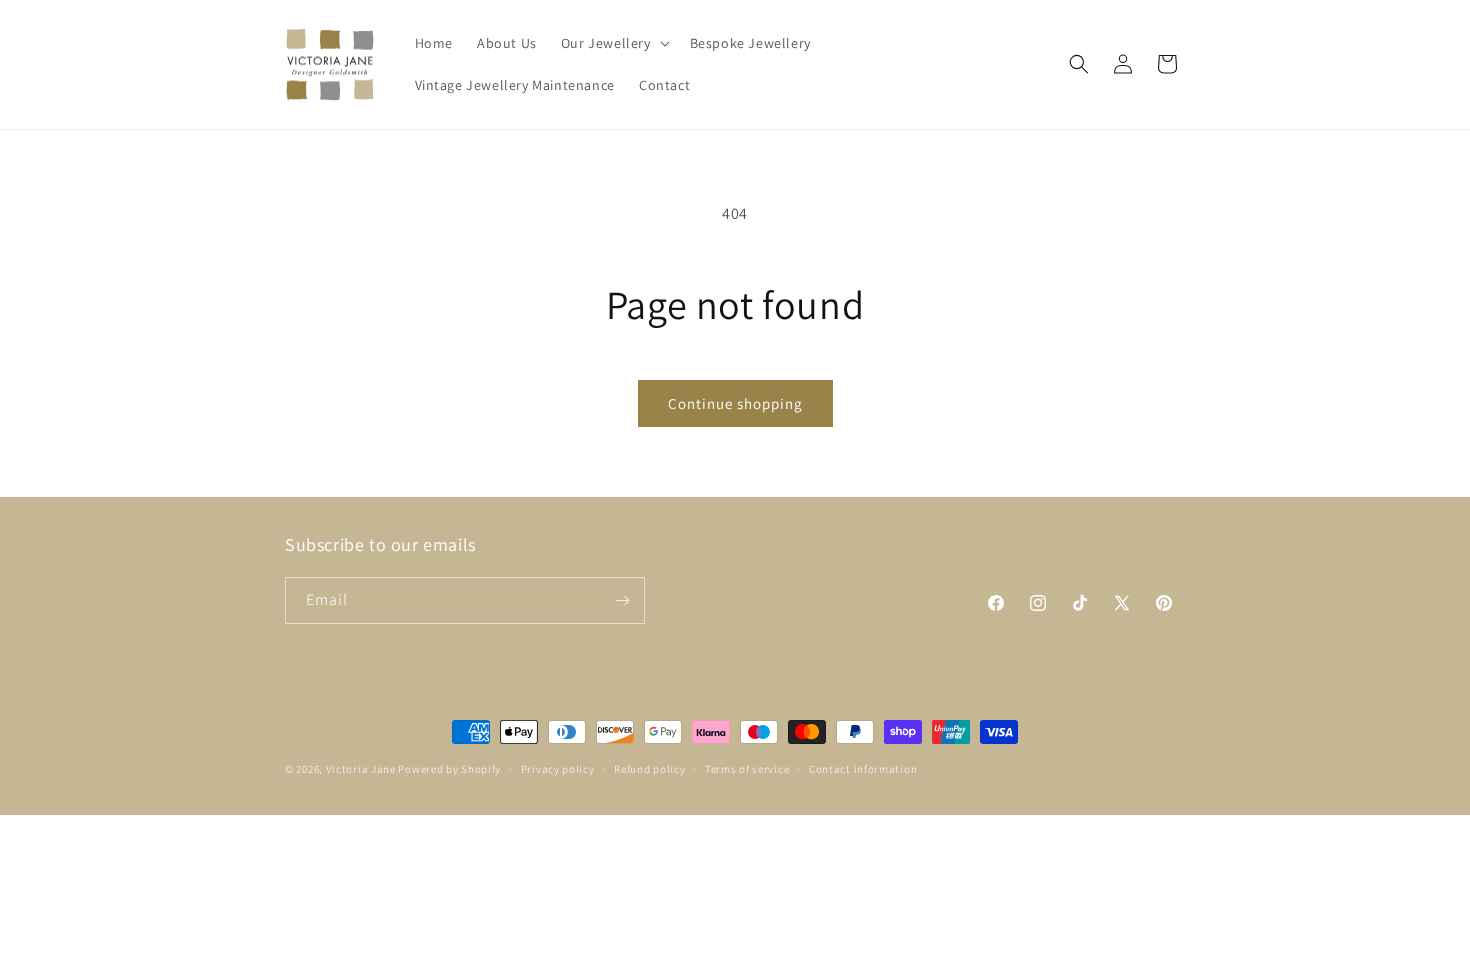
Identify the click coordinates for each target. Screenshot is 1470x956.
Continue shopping (735, 403)
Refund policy (649, 769)
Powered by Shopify (449, 769)
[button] (613, 43)
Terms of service (747, 769)
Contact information (863, 769)
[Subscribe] (622, 600)
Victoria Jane (361, 769)
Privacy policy (558, 769)
